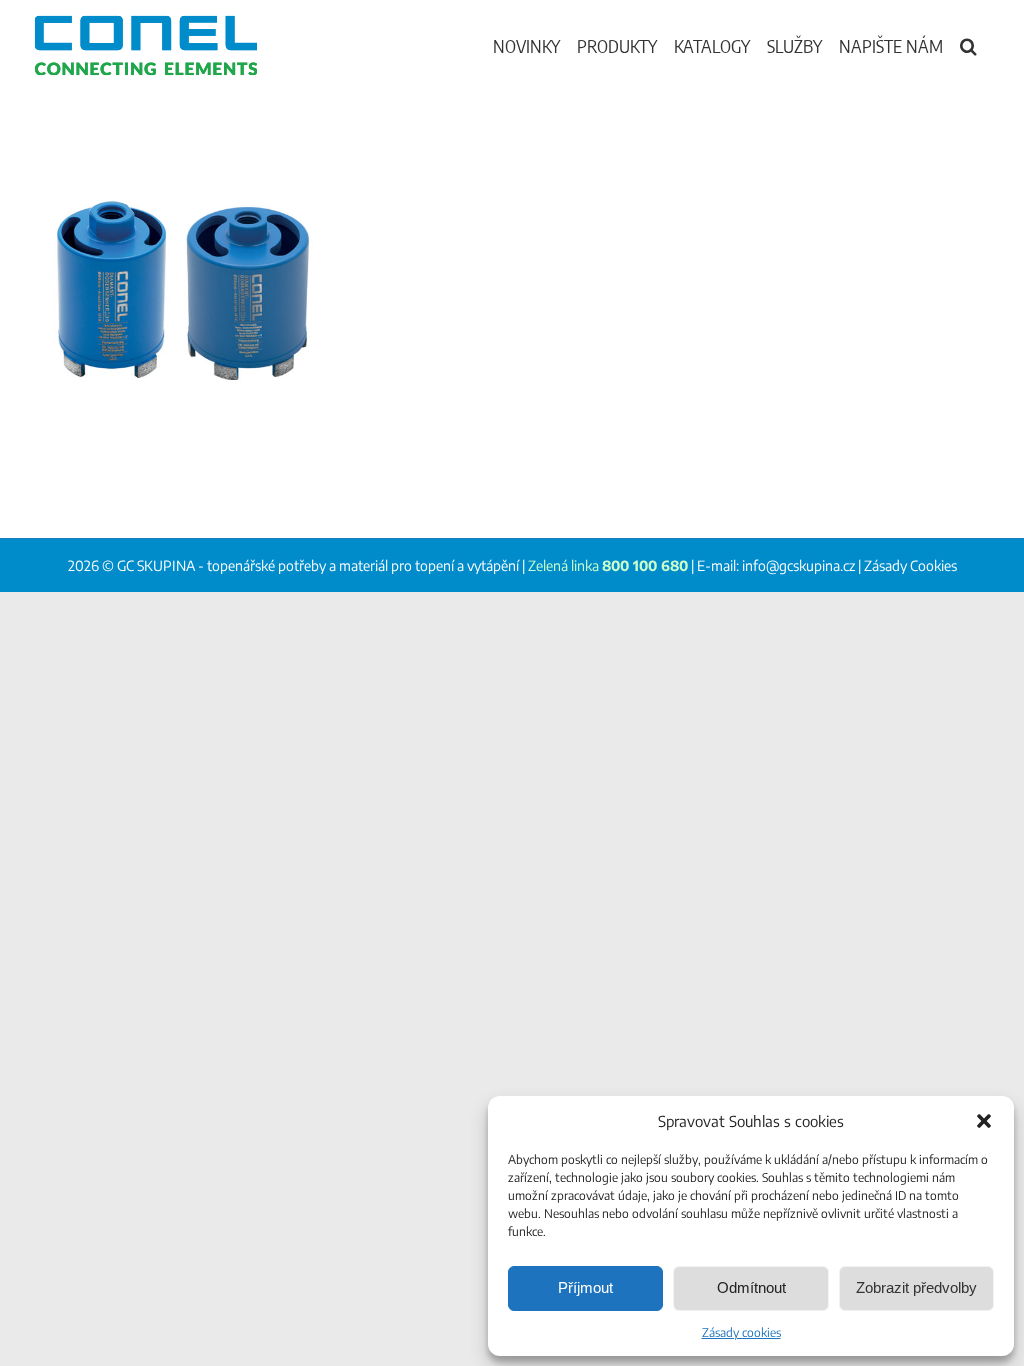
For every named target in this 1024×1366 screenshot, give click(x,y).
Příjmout (585, 1287)
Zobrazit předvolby (916, 1287)
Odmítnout (751, 1287)
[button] (984, 1121)
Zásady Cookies (910, 565)
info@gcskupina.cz (798, 565)
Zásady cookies (741, 1332)
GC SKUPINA (156, 565)
